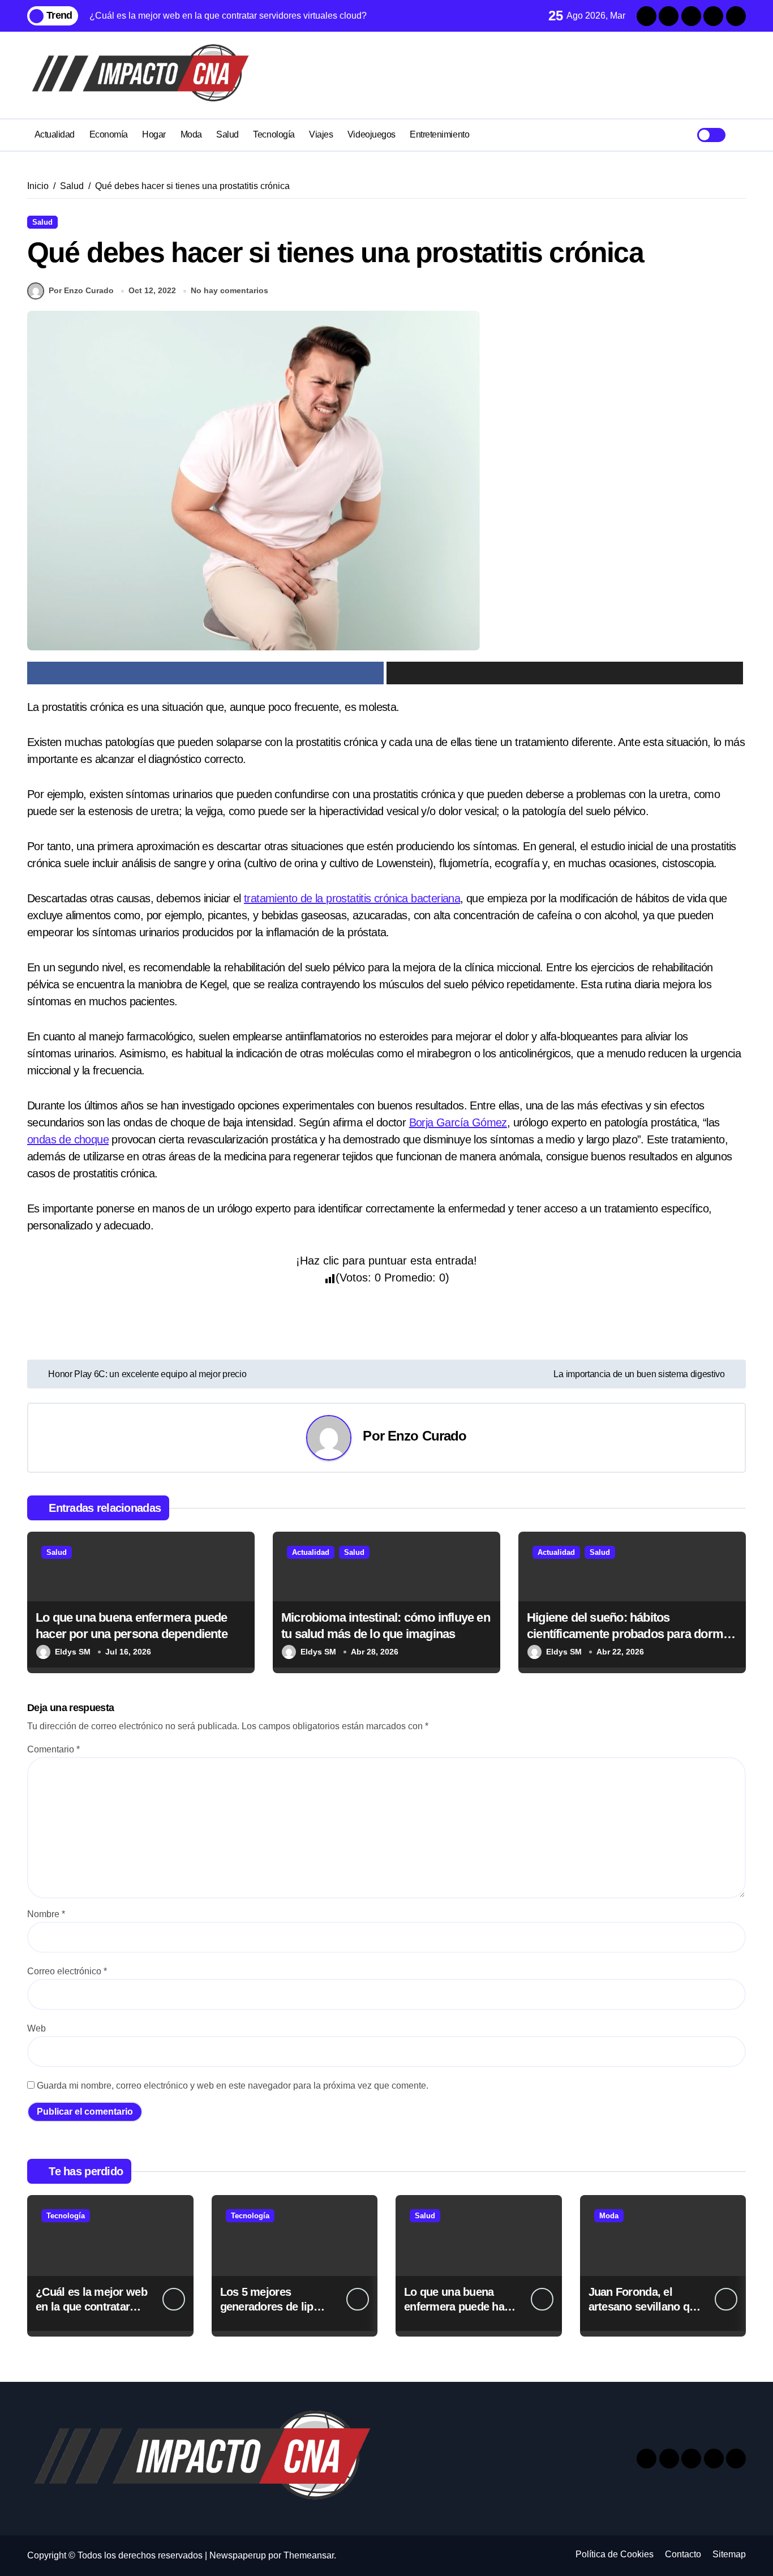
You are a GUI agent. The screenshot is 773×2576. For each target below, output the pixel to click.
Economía (109, 134)
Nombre (46, 1914)
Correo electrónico (67, 1971)
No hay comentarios (229, 290)
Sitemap (729, 2554)
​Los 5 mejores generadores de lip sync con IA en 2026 (270, 2307)
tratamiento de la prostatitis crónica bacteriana (352, 898)
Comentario (53, 1749)
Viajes (321, 134)
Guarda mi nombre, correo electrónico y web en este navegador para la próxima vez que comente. (233, 2086)
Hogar (154, 134)
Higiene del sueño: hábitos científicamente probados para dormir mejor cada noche (629, 1634)
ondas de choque (68, 1139)
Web (36, 2028)
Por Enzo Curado (81, 290)
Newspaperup (238, 2555)
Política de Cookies (615, 2554)
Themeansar (309, 2555)
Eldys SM (73, 1652)
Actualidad (55, 134)
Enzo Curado (427, 1436)
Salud (227, 134)
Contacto (683, 2554)
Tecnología (274, 134)
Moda (191, 134)
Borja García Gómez (458, 1122)
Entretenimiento (439, 134)
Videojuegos (372, 134)
